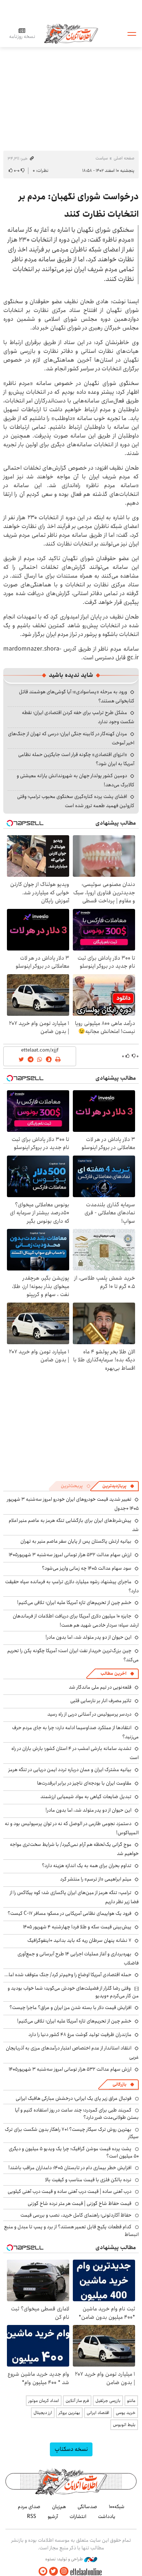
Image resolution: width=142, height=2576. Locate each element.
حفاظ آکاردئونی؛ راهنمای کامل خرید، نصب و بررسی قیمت (76, 2215)
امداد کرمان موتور (44, 2401)
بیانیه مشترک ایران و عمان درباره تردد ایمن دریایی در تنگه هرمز (70, 1770)
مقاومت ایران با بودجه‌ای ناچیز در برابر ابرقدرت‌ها (84, 1783)
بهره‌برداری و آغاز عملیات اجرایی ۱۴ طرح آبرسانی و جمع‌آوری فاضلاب (78, 1958)
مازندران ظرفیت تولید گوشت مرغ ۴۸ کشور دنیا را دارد (80, 2035)
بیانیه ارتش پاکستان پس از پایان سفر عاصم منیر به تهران (76, 1541)
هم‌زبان (59, 2507)
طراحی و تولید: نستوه (65, 2559)
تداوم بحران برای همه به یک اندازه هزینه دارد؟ (87, 1866)
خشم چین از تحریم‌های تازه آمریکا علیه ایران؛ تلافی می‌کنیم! (74, 1603)
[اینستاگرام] (64, 2571)
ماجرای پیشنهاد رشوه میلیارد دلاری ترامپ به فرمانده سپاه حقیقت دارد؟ (72, 1586)
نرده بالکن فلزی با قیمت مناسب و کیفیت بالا (88, 2180)
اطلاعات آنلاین (71, 33)
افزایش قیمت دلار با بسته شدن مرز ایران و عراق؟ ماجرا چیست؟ (70, 2008)
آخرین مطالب (113, 1673)
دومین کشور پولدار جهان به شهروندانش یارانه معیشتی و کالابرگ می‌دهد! (76, 780)
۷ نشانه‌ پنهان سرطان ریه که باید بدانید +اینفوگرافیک (79, 1940)
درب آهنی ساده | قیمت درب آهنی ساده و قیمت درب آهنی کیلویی (70, 2191)
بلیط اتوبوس (124, 2425)
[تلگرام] (43, 2571)
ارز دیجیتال (43, 2413)
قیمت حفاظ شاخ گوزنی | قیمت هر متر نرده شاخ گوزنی (80, 2203)
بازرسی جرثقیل (108, 2401)
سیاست (102, 158)
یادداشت (107, 2517)
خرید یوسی (126, 2413)
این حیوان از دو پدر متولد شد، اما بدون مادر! (88, 1637)
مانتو (131, 2401)
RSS (31, 2517)
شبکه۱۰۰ (117, 2507)
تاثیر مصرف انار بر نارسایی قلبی (101, 1701)
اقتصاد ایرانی (98, 2413)
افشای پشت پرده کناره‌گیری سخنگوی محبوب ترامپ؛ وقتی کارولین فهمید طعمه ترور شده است (76, 801)
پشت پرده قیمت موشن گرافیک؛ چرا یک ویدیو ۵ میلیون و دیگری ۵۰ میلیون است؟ (74, 2152)
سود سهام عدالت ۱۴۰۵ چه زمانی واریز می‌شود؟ (87, 1568)
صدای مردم (29, 2507)
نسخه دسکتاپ (71, 2449)
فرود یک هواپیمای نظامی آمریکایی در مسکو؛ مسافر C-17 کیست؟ (70, 1913)
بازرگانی (119, 2084)
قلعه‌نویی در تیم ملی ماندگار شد (100, 1687)
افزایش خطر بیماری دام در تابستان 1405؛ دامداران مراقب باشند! (70, 2168)
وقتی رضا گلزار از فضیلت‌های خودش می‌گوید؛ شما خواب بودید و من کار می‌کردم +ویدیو (73, 1992)
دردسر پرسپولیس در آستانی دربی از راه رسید (89, 1714)
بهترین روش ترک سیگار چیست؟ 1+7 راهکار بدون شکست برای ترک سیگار (72, 2133)
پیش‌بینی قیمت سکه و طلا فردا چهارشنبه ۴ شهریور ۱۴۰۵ (77, 1927)
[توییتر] (54, 2571)
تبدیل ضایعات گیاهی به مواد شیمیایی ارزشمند (86, 1797)
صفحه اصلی (124, 158)
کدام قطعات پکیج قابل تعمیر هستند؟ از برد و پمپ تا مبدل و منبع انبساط (71, 2230)
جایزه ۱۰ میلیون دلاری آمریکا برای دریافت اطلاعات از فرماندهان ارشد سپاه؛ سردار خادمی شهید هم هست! (76, 1621)
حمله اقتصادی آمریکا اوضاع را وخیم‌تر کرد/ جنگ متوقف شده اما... (68, 1975)
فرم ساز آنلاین (77, 2401)
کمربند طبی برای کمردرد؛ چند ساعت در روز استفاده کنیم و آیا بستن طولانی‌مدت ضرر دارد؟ (77, 2114)
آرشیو (53, 2517)
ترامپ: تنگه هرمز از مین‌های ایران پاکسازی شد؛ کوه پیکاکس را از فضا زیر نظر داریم (74, 1897)
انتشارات (78, 2517)
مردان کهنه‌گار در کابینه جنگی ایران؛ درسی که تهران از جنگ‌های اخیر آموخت (71, 738)
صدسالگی (87, 2507)
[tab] (118, 1486)
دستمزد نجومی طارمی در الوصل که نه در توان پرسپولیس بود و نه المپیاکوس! (72, 1828)
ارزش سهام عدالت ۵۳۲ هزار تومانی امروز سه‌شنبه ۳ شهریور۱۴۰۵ (70, 1555)
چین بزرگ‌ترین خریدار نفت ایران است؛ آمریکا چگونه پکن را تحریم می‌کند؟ (73, 1655)
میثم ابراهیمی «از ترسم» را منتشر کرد (96, 1879)
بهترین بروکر (69, 2413)
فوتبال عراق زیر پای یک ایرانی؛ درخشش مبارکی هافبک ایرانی (74, 2098)
